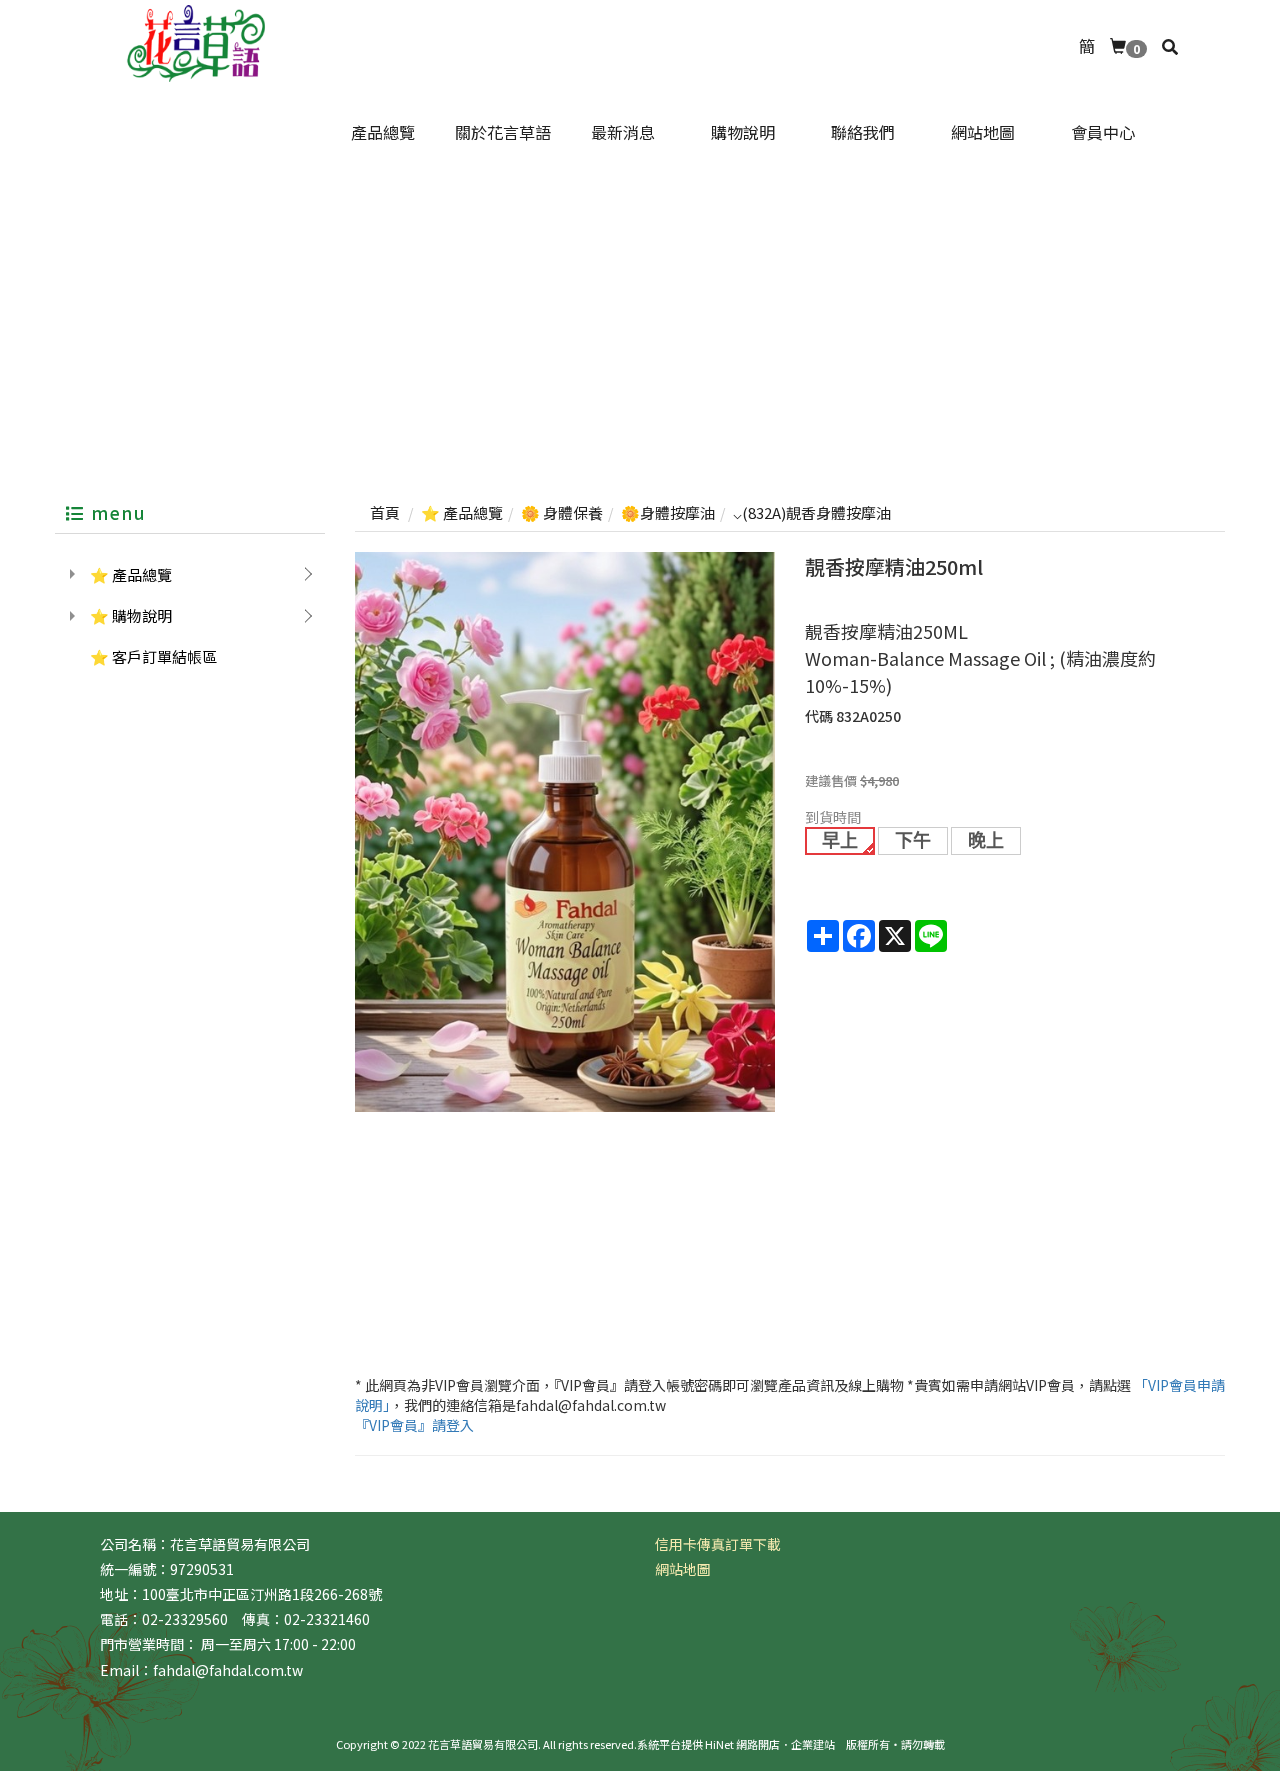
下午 (913, 841)
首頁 (385, 512)
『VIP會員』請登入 (414, 1425)
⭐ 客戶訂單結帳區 (153, 656)
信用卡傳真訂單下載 (718, 1544)
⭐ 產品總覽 (131, 574)
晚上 (986, 841)
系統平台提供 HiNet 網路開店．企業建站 (736, 1744)
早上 (840, 841)
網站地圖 (683, 1569)
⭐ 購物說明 (131, 615)
